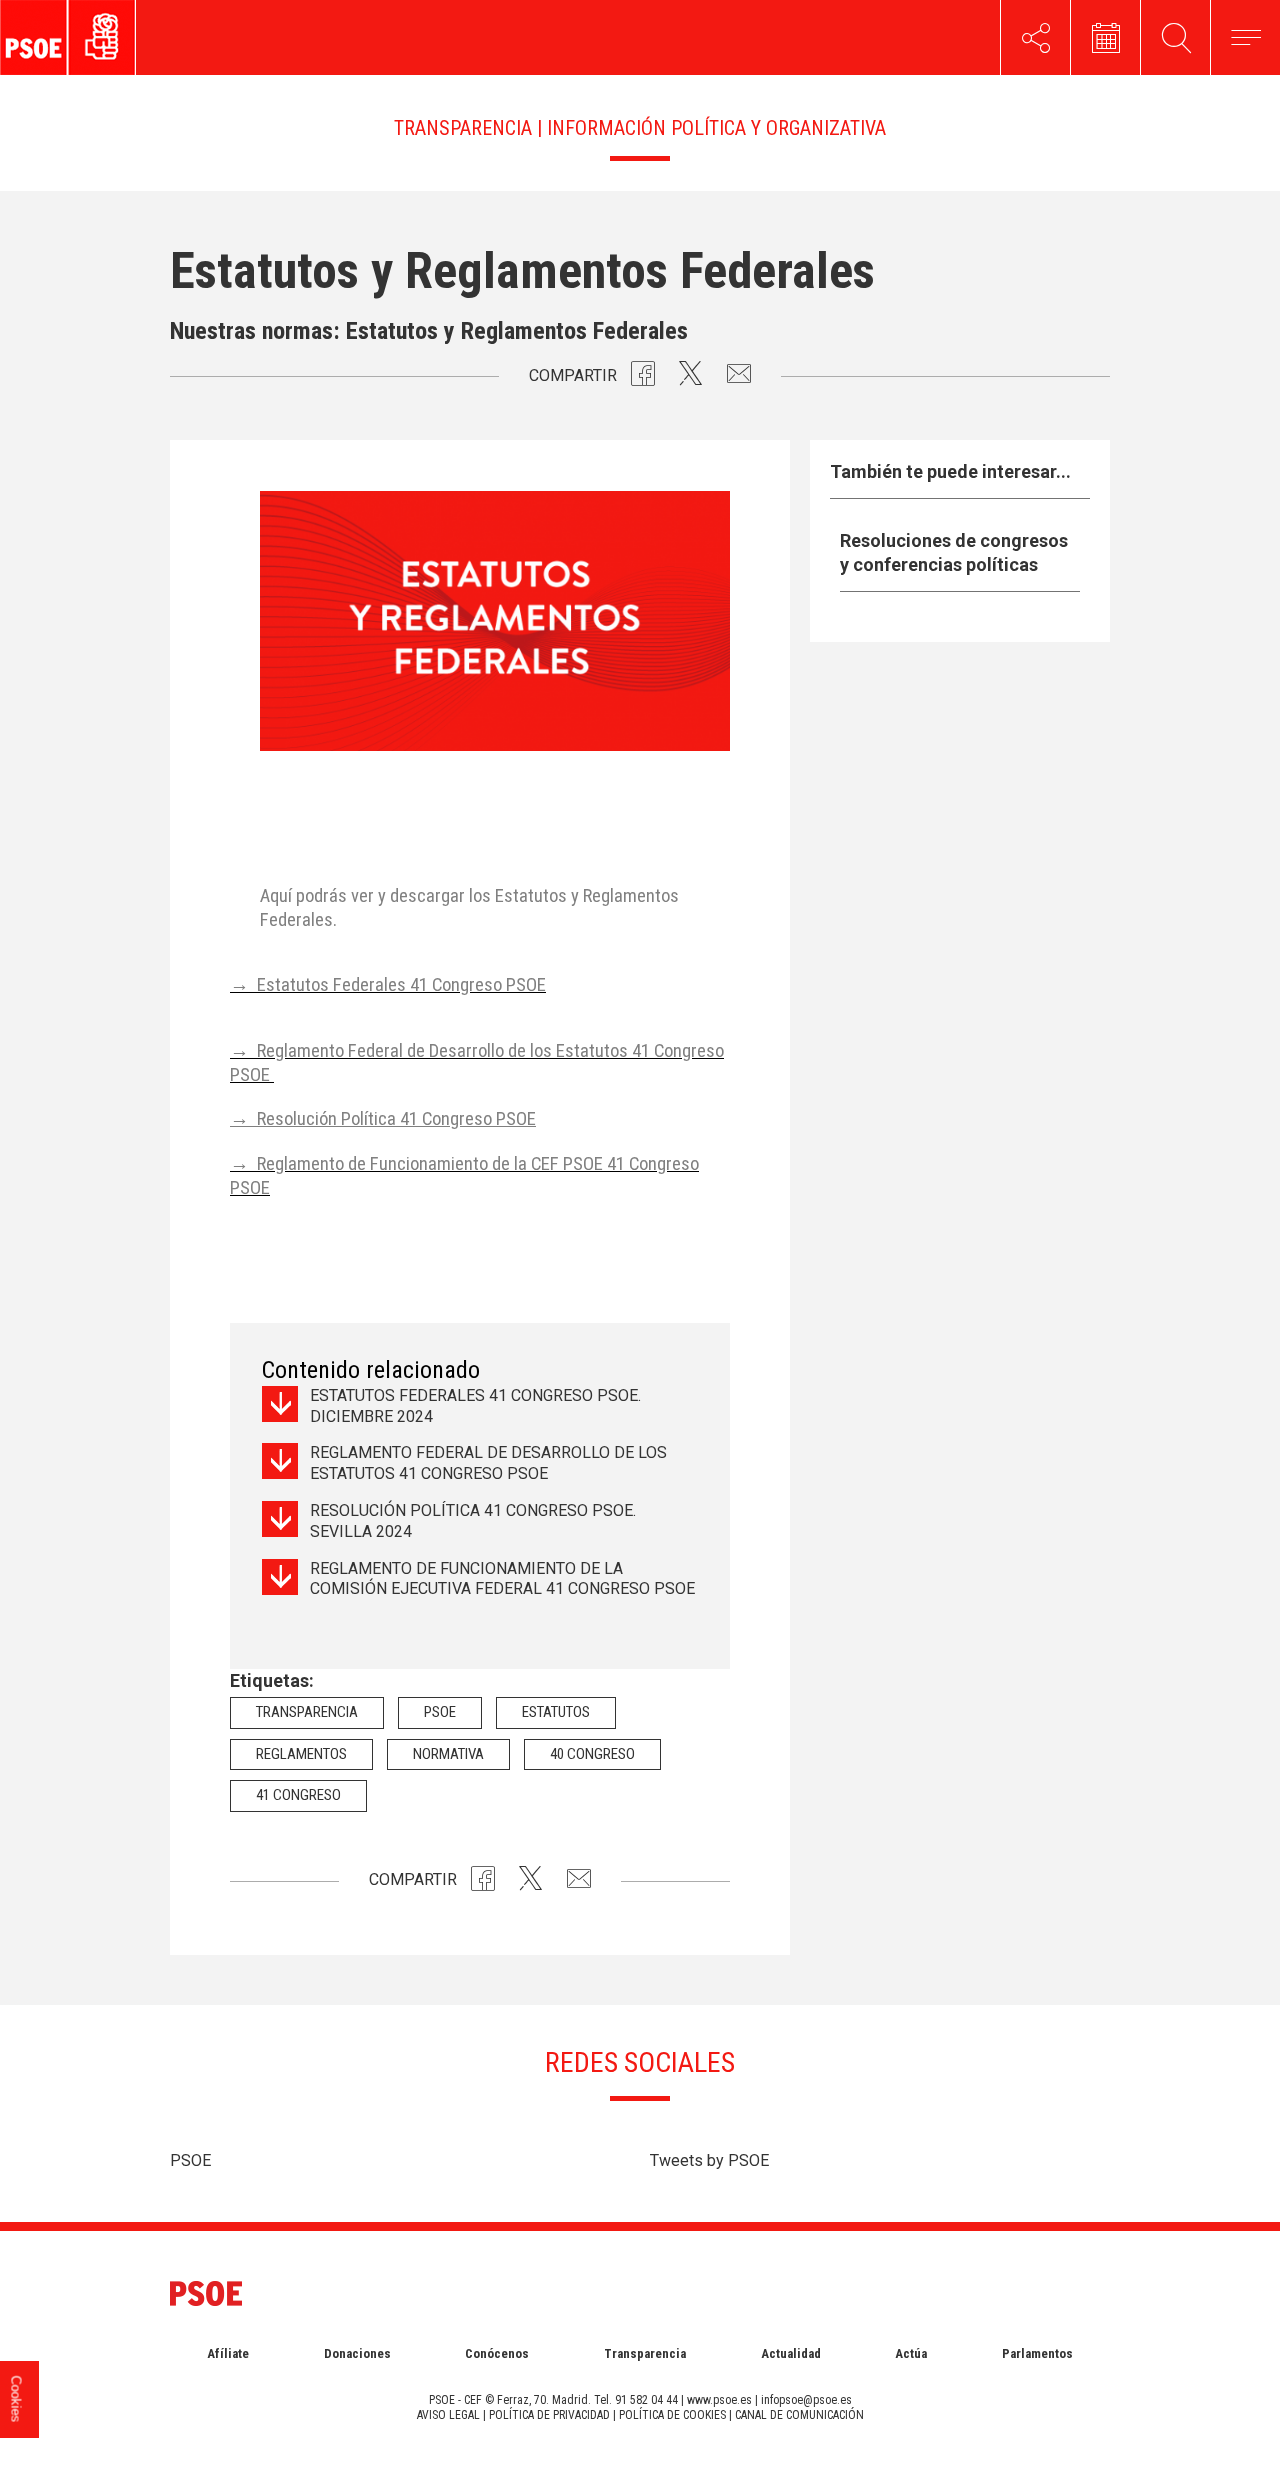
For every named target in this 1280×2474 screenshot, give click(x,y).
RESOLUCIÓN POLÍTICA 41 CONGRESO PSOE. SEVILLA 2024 (473, 1521)
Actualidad (791, 2353)
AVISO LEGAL (448, 2415)
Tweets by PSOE (709, 2160)
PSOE (190, 2160)
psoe (440, 1712)
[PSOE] (113, 37)
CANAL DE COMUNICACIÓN (799, 2415)
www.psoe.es (719, 2400)
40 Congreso (592, 1754)
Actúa (911, 2353)
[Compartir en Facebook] (643, 378)
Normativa (448, 1754)
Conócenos (497, 2353)
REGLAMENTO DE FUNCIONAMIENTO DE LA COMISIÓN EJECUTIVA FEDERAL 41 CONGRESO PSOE (502, 1589)
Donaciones (357, 2353)
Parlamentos (1037, 2353)
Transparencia (307, 1712)
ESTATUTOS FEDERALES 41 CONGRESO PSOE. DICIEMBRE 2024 (475, 1406)
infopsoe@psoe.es (806, 2400)
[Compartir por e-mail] (739, 378)
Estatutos (556, 1712)
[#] (1035, 37)
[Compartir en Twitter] (691, 378)
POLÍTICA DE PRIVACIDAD (549, 2415)
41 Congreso (298, 1795)
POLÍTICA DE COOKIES (672, 2415)
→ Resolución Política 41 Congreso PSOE (383, 1119)
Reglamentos (301, 1754)
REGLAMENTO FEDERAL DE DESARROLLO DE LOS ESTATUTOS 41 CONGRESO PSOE (488, 1463)
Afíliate (228, 2353)
